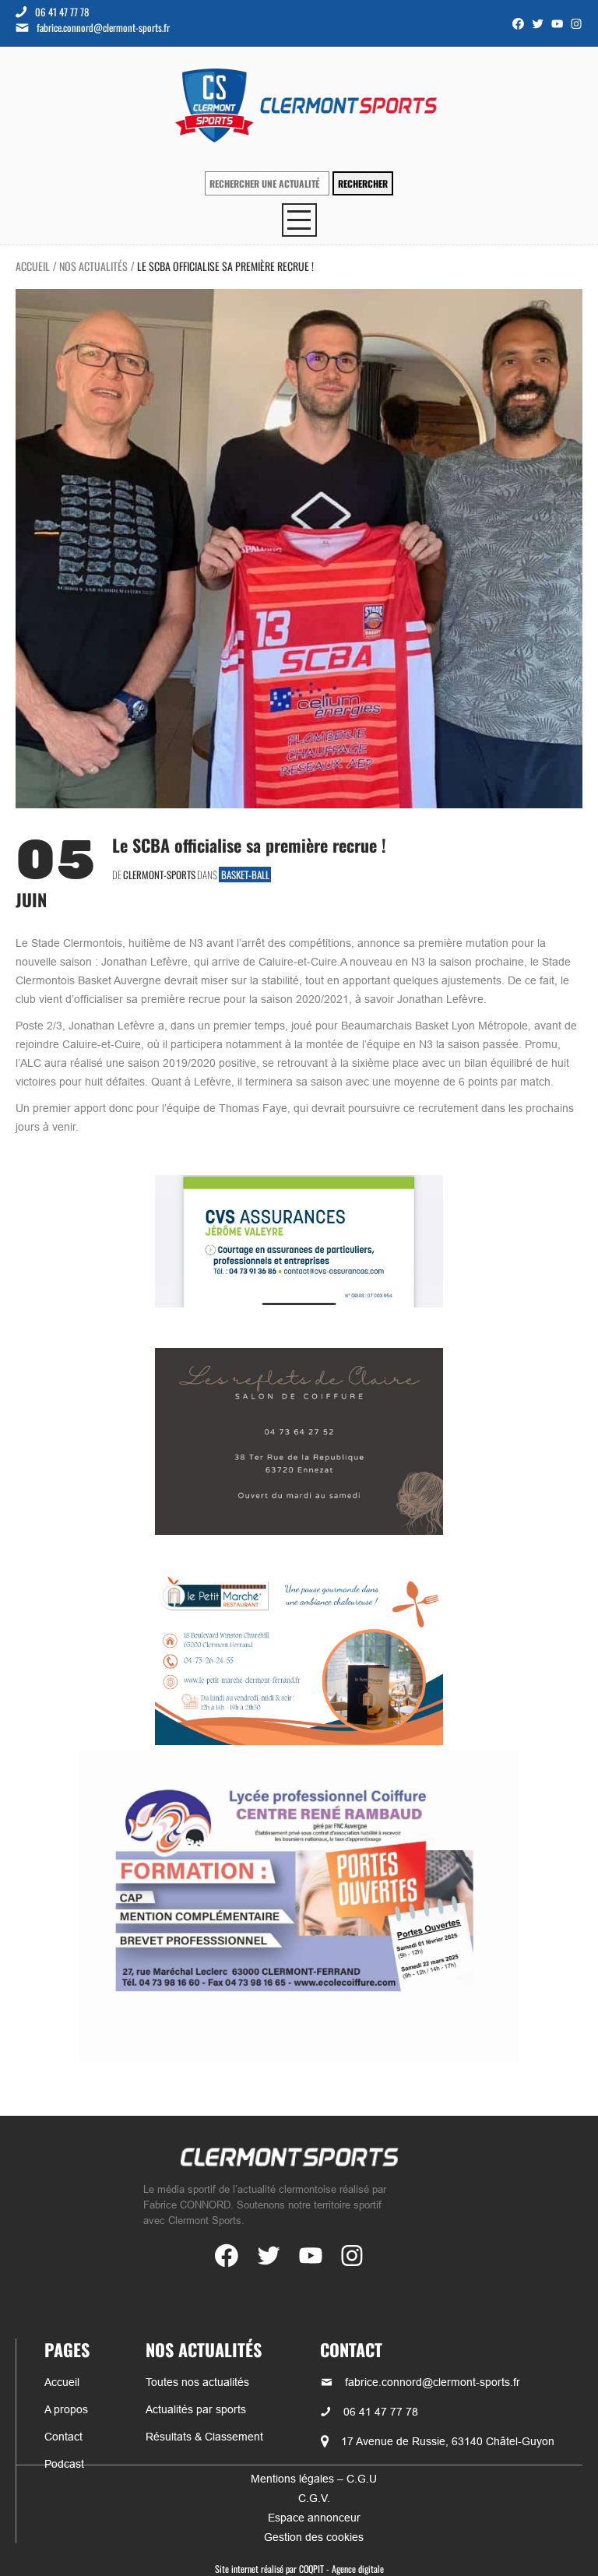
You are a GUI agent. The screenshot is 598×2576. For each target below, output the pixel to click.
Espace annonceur (314, 2518)
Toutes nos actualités (197, 2382)
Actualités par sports (196, 2409)
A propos (66, 2409)
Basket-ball (245, 875)
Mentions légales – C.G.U (314, 2479)
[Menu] (299, 220)
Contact (63, 2437)
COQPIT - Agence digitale (341, 2569)
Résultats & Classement (204, 2437)
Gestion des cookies (314, 2537)
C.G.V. (314, 2498)
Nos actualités (93, 266)
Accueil (33, 266)
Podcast (64, 2464)
